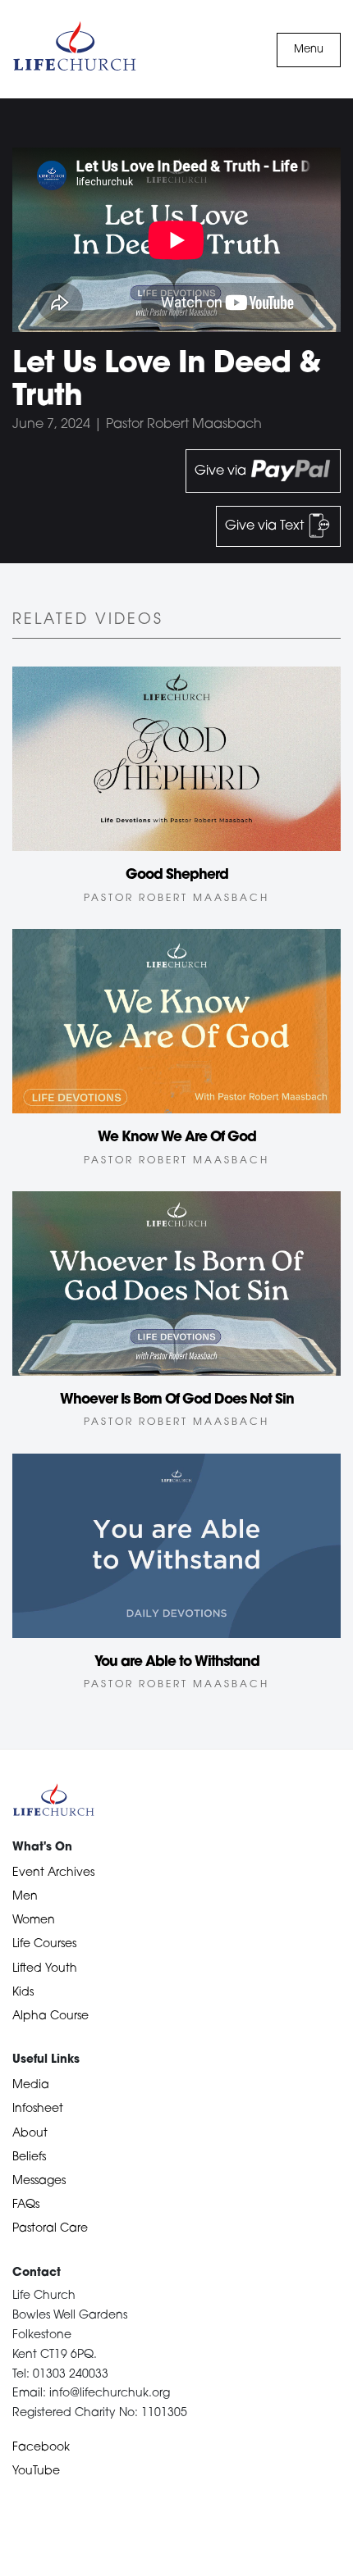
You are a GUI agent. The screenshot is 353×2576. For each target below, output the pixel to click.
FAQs (26, 2205)
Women (34, 1921)
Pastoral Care (50, 2229)
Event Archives (53, 1873)
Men (25, 1897)
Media (31, 2085)
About (30, 2134)
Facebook (41, 2448)
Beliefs (29, 2157)
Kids (23, 1993)
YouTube (36, 2471)
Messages (39, 2181)
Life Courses (44, 1944)
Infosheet (38, 2109)
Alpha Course (50, 2016)
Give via (222, 471)
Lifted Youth (45, 1969)
